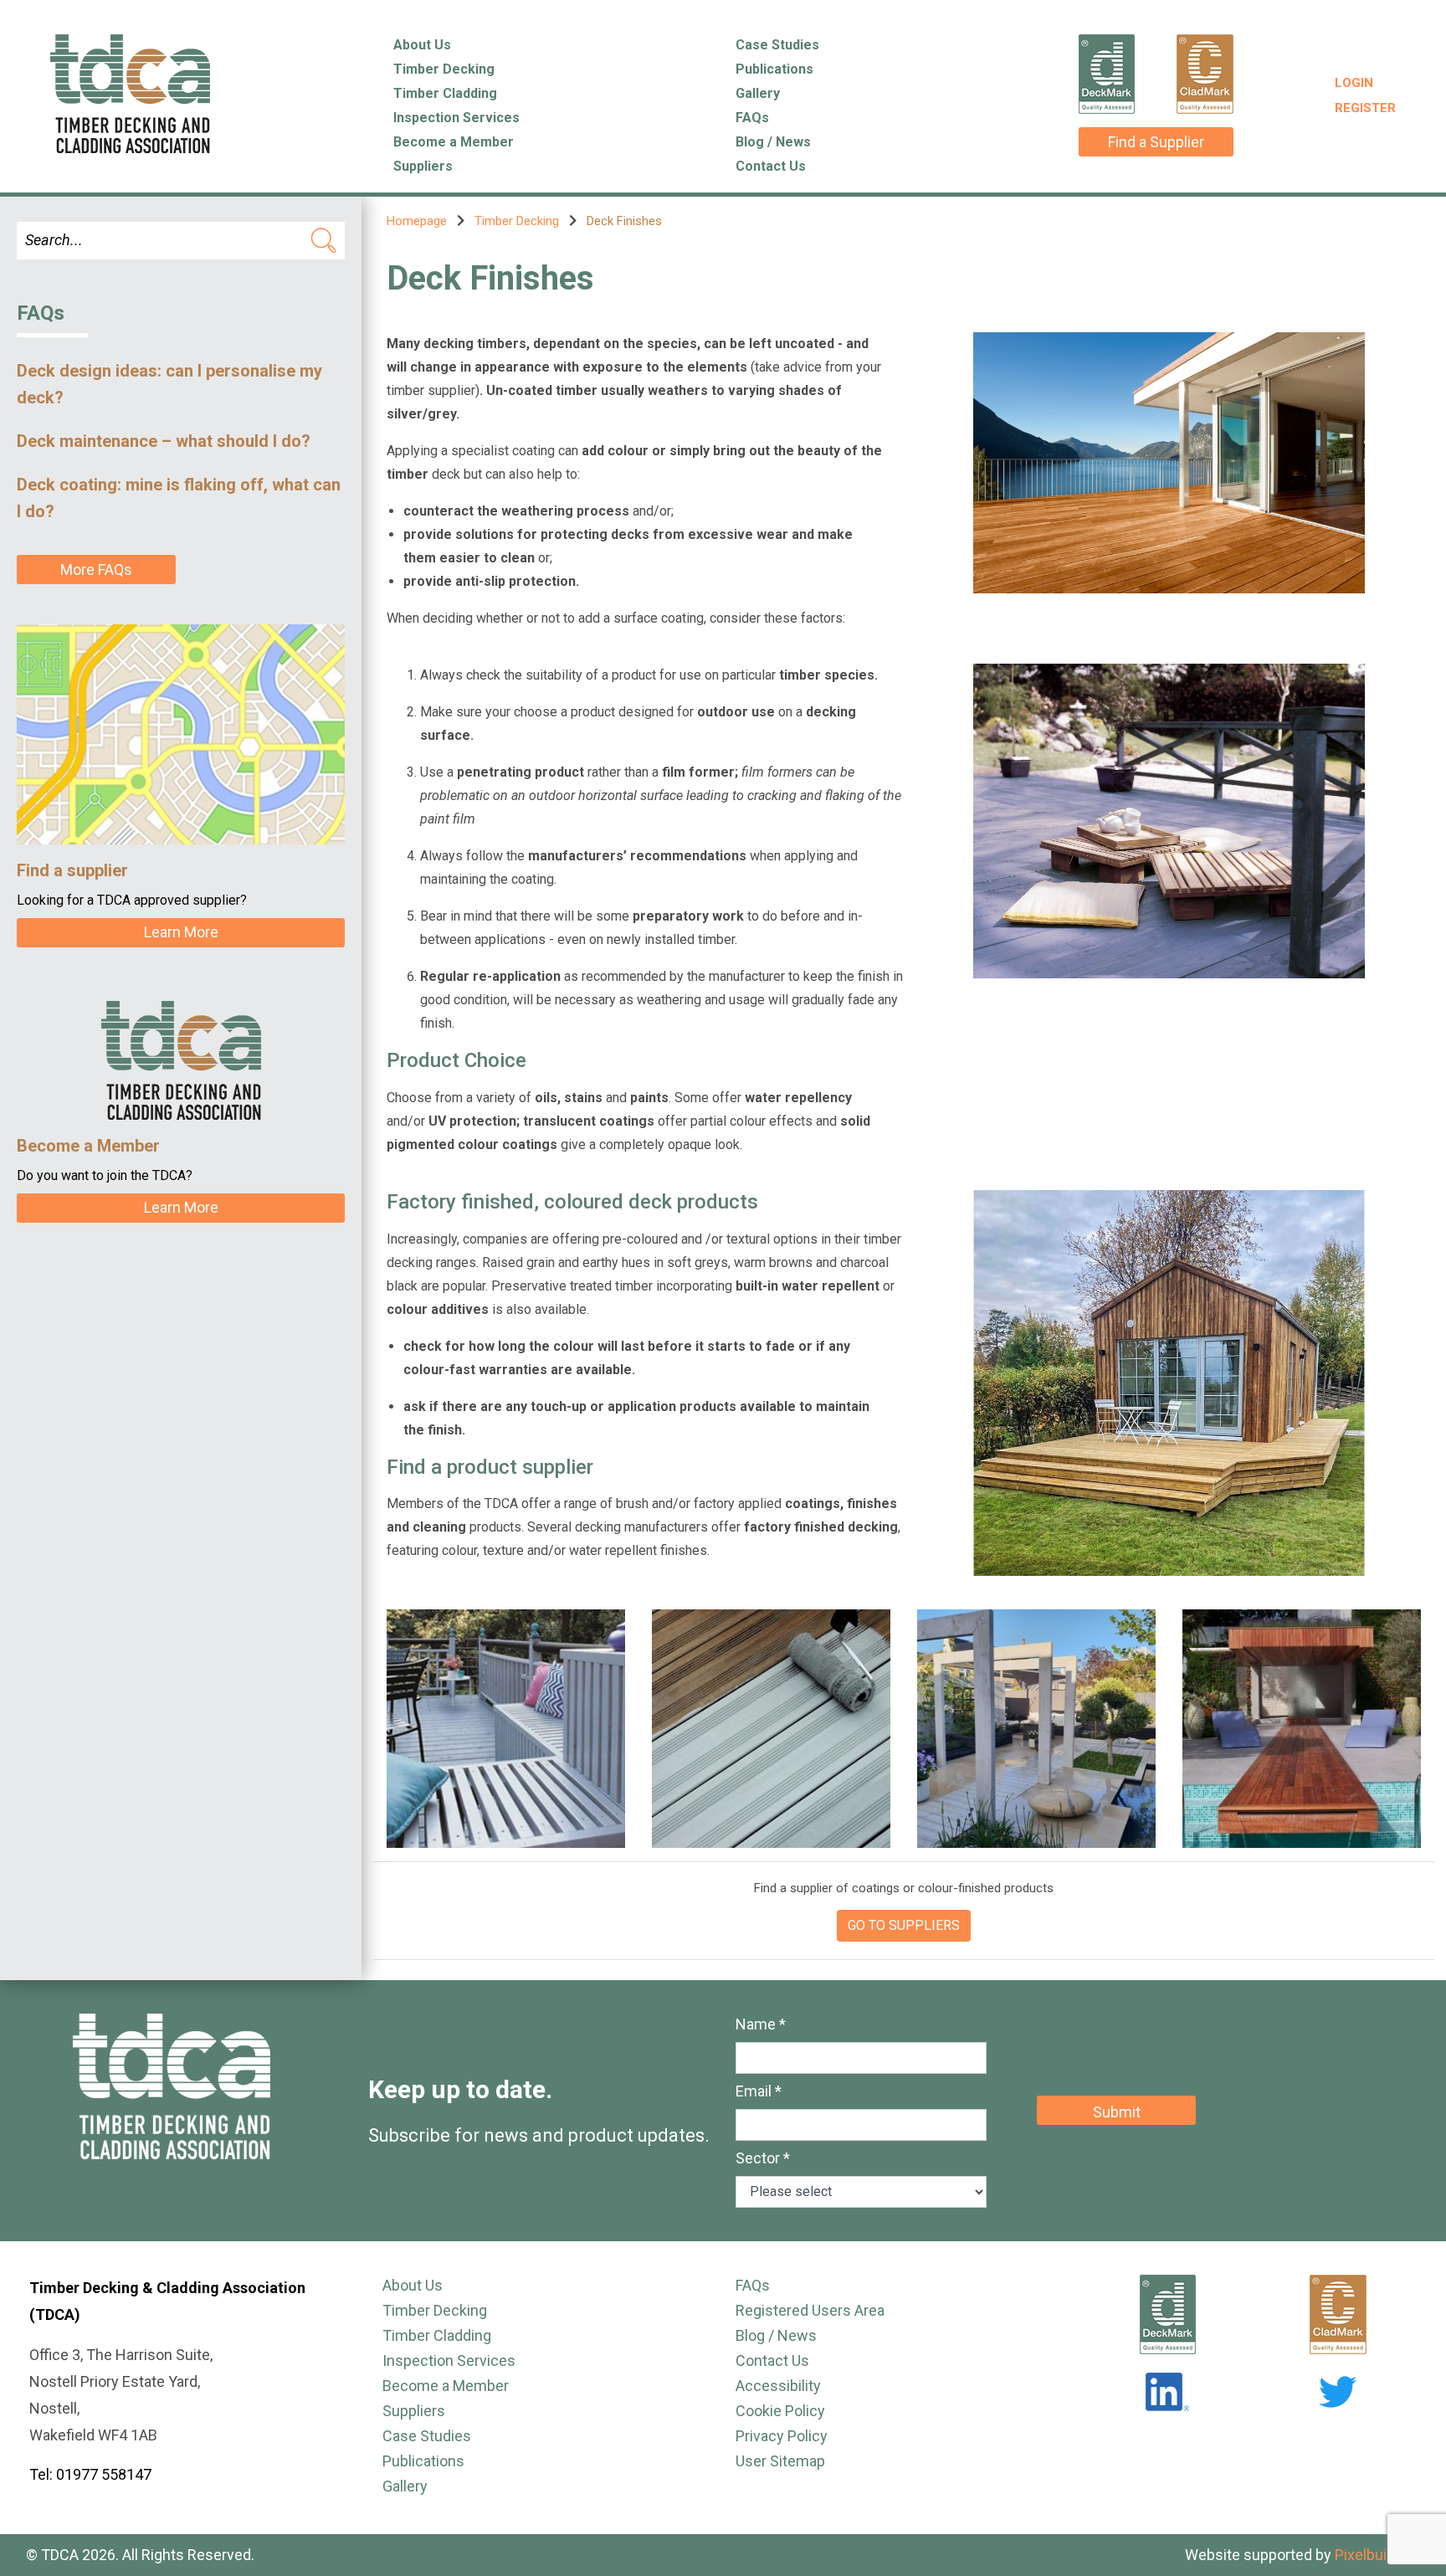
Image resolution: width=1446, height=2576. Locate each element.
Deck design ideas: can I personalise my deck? (169, 384)
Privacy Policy (782, 2436)
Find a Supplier (1156, 142)
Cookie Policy (780, 2411)
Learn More (181, 932)
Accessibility (778, 2386)
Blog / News (773, 142)
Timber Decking (444, 69)
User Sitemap (780, 2461)
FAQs (752, 118)
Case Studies (777, 45)
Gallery (758, 93)
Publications (774, 69)
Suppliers (423, 166)
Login (1354, 83)
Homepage (417, 221)
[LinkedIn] (1167, 2392)
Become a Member (454, 142)
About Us (422, 45)
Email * (759, 2091)
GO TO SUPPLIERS (904, 1925)
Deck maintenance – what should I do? (164, 441)
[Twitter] (1338, 2392)
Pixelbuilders (1377, 2555)
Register (1365, 108)
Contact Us (771, 166)
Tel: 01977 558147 (90, 2474)
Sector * (763, 2158)
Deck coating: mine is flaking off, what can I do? (179, 498)
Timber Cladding (445, 93)
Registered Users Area (810, 2310)
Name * (761, 2024)
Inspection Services (456, 118)
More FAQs (96, 570)
